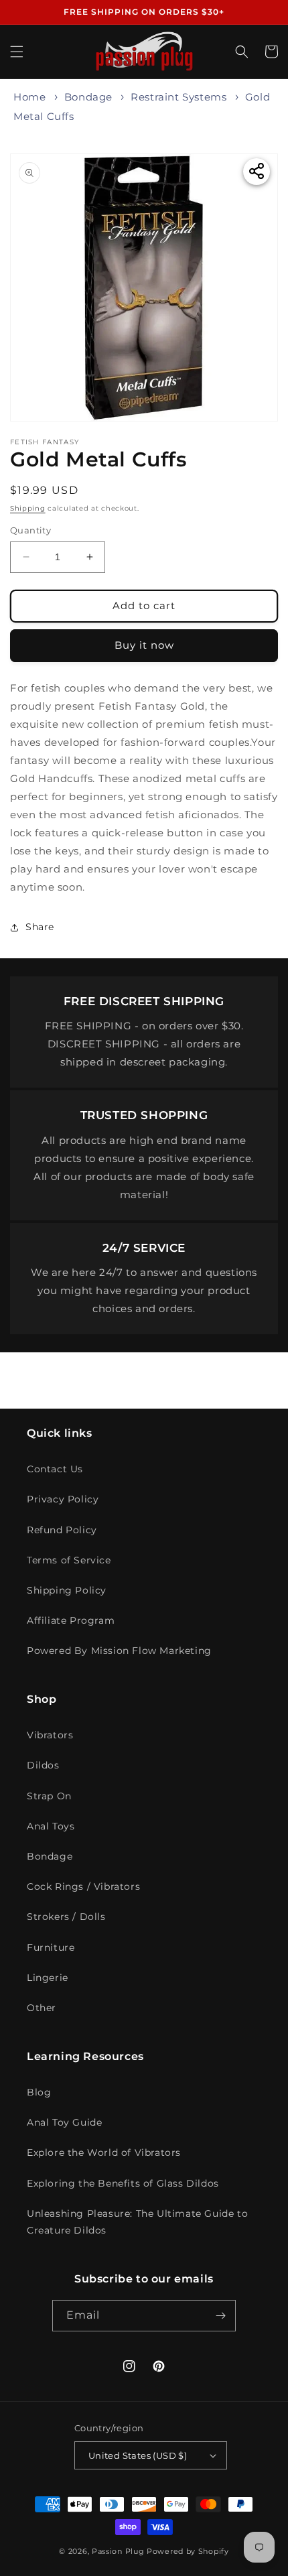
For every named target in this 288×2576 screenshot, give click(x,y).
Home (29, 97)
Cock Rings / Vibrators (83, 1886)
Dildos (43, 1765)
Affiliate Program (71, 1620)
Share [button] (40, 927)
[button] (17, 52)
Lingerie (48, 1978)
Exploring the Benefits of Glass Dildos (123, 2183)
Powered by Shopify (188, 2551)
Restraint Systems (178, 97)
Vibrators (50, 1735)
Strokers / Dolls (66, 1917)
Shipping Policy (67, 1590)
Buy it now (144, 645)
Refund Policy (62, 1530)
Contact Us (55, 1469)
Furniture (51, 1947)
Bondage (88, 97)
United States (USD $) (138, 2455)
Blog (39, 2092)
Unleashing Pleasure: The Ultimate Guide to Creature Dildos (137, 2222)
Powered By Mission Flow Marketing (119, 1651)
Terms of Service (69, 1560)
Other (42, 2008)
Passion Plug (118, 2551)
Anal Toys (51, 1826)
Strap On (49, 1796)
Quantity (30, 530)
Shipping (28, 508)
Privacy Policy (63, 1499)
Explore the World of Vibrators (104, 2152)
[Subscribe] (220, 2316)
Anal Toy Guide (64, 2122)
